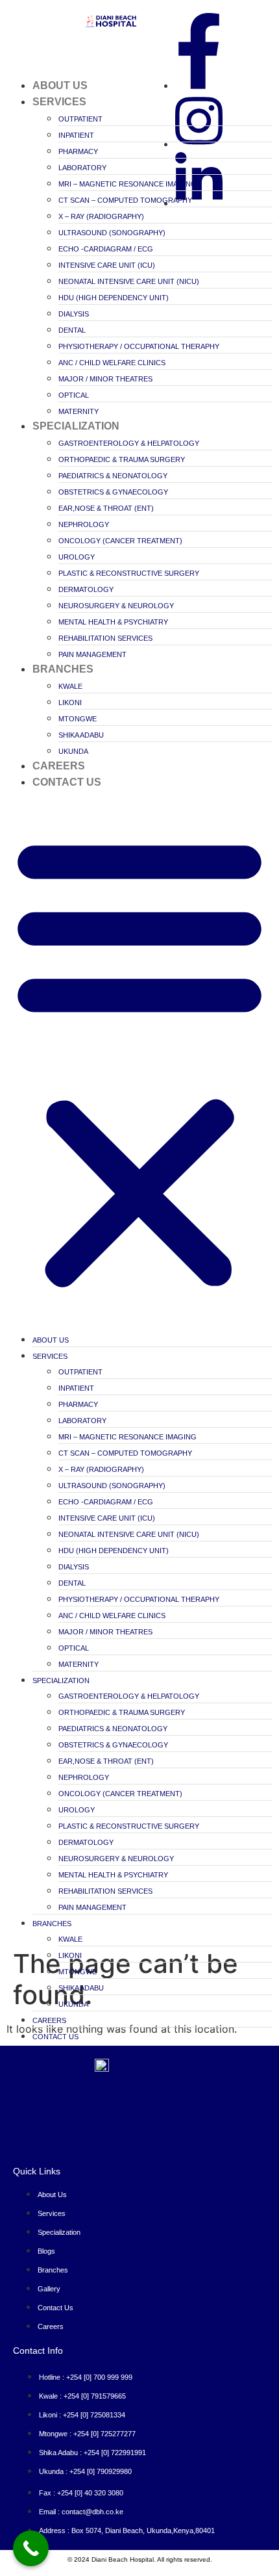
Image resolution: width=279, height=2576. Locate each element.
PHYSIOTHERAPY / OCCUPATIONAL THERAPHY (139, 346)
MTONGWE (78, 719)
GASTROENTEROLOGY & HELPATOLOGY (129, 443)
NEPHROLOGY (84, 524)
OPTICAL (74, 395)
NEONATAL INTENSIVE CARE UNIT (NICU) (129, 281)
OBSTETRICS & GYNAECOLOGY (113, 492)
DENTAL (72, 330)
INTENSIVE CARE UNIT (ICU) (107, 265)
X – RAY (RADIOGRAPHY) (101, 216)
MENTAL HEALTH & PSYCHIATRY (113, 622)
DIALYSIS (74, 314)
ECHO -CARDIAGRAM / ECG (106, 249)
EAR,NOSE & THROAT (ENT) (106, 508)
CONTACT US (67, 782)
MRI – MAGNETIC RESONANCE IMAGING (127, 184)
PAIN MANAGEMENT (92, 654)
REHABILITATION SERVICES (105, 638)
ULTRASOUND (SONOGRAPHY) (112, 233)
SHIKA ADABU (81, 735)
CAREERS (59, 766)
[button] (139, 1061)
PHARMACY (78, 151)
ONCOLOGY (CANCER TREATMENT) (120, 541)
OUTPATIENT (80, 119)
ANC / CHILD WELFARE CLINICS (112, 363)
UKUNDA (73, 751)
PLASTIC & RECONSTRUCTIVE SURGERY (129, 573)
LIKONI (70, 702)
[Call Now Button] (31, 2548)
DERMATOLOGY (86, 589)
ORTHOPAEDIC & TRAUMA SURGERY (122, 459)
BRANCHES (63, 669)
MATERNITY (79, 411)
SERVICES (59, 102)
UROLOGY (77, 557)
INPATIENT (76, 135)
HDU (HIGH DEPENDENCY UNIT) (114, 298)
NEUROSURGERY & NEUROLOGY (116, 606)
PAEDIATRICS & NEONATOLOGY (113, 476)
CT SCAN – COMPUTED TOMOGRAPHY (125, 200)
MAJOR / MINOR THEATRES (105, 379)
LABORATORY (82, 168)
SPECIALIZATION (76, 426)
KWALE (70, 686)
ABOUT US (60, 85)
